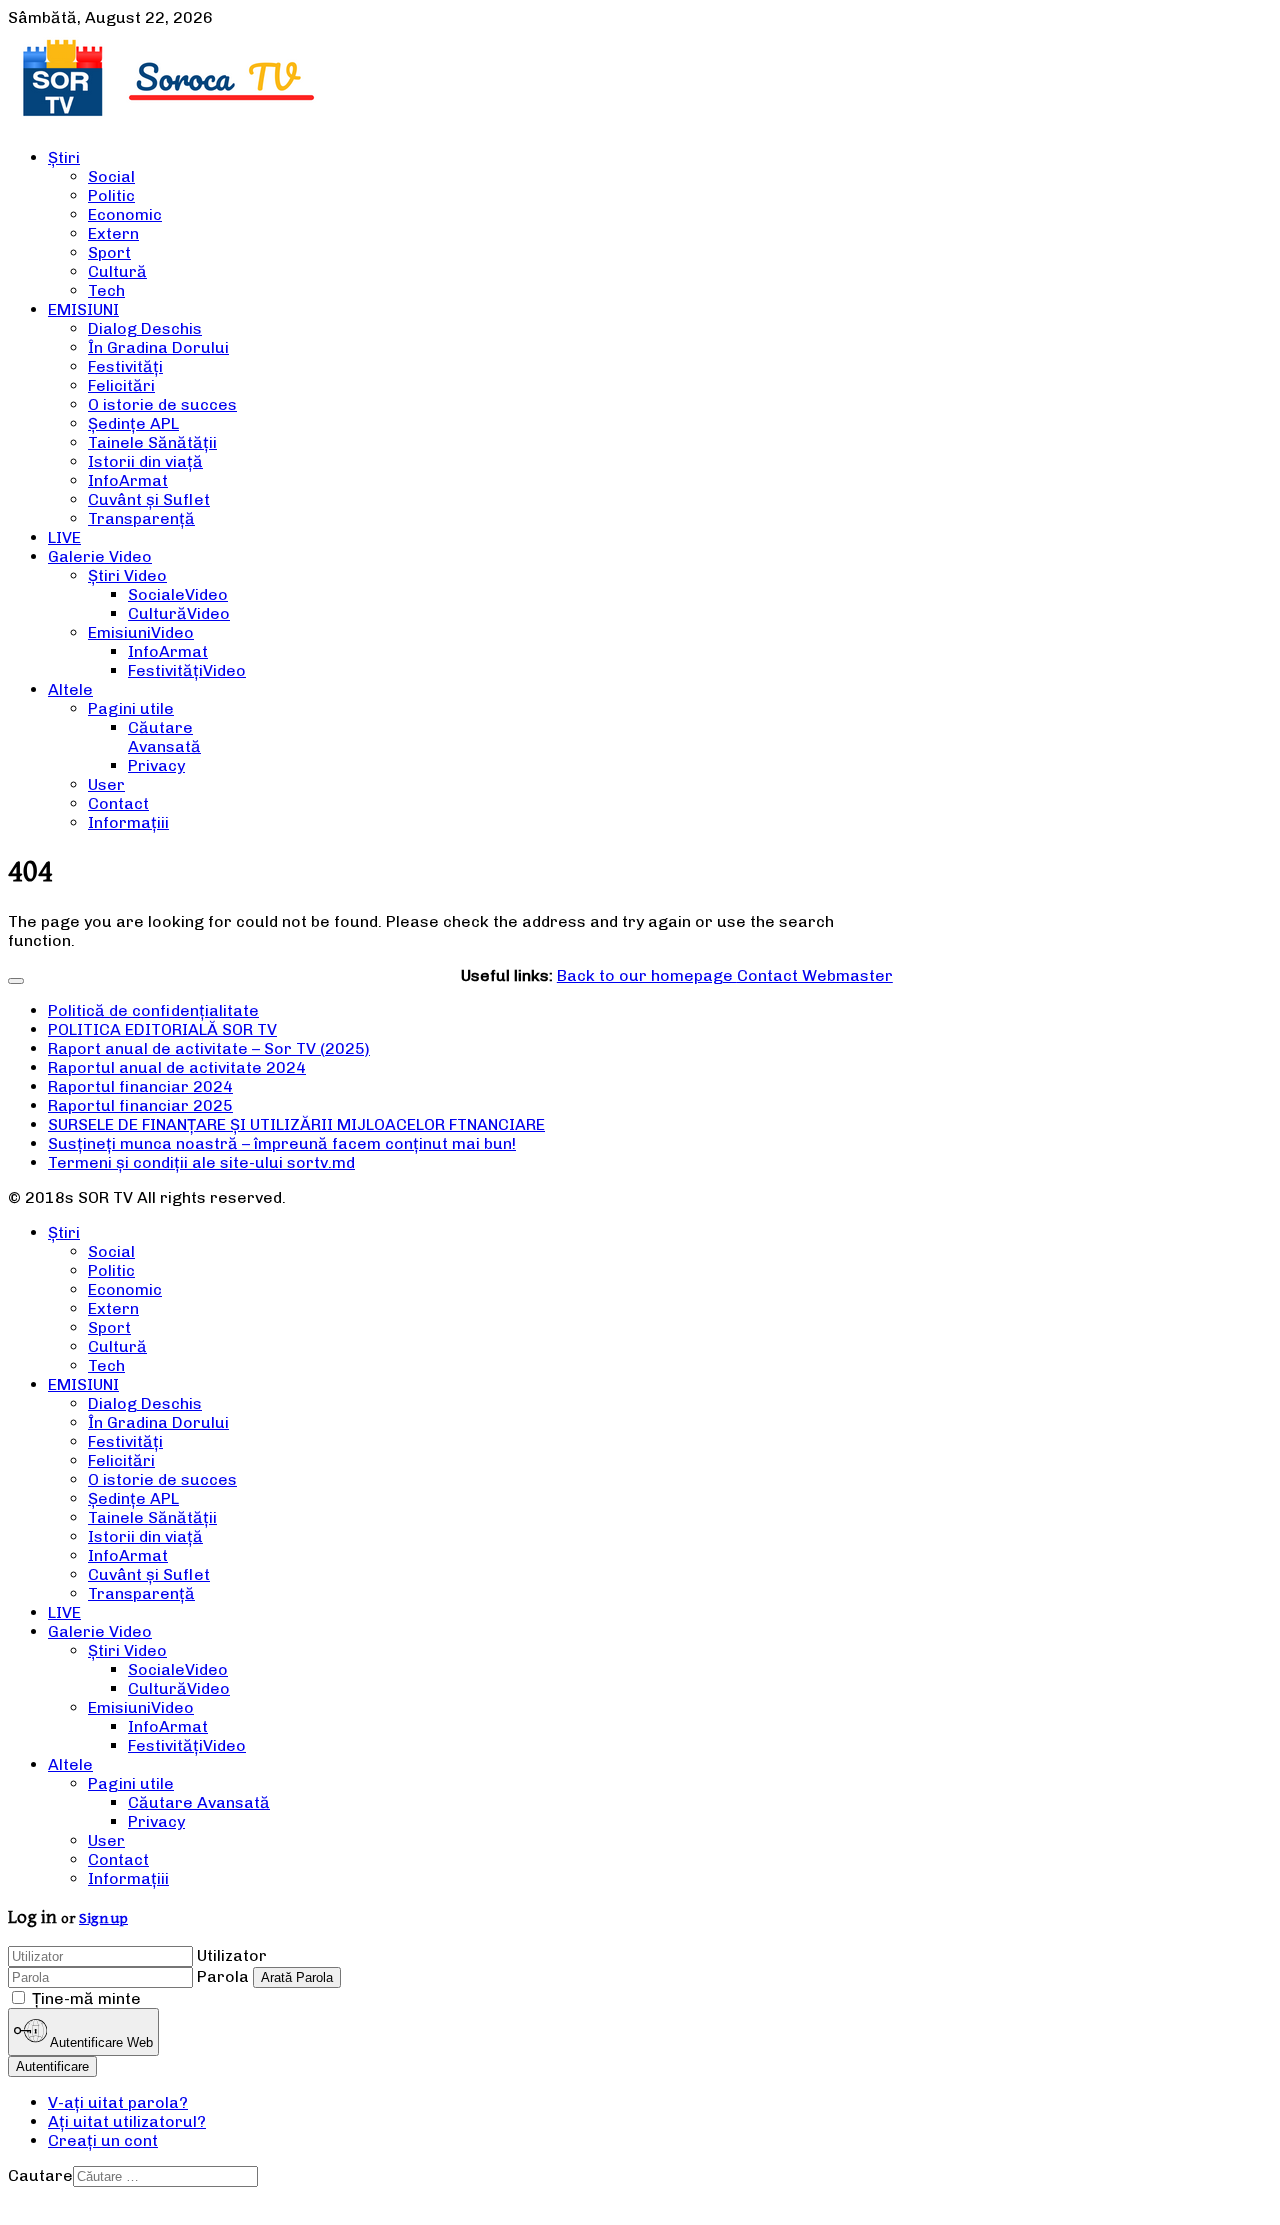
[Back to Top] (16, 981)
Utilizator (232, 1955)
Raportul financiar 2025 (140, 1105)
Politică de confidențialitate (153, 1010)
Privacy (156, 765)
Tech (106, 290)
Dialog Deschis (145, 328)
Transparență (141, 518)
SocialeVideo (178, 594)
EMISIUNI (83, 309)
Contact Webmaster (815, 975)
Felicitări (121, 385)
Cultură (117, 271)
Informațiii (128, 822)
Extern (113, 233)
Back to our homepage (647, 975)
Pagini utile (131, 708)
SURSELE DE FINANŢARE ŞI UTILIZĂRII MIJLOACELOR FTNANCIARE (296, 1124)
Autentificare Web (100, 2043)
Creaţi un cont (103, 2140)
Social (111, 176)
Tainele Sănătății (152, 442)
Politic (111, 195)
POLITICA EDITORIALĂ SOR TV (162, 1029)
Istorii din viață (145, 461)
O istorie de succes (162, 404)
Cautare (40, 2175)
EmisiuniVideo (141, 632)
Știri (64, 157)
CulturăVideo (179, 613)
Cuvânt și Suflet (149, 499)
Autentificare (52, 2066)
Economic (125, 214)
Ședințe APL (133, 423)
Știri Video (127, 575)
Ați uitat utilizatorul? (127, 2121)
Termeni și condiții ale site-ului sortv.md (201, 1162)
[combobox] (165, 2176)
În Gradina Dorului (158, 347)
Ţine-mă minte (86, 1998)
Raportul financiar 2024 (140, 1086)
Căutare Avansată (164, 737)
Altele (70, 689)
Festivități (125, 366)
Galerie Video (100, 556)
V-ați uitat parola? (118, 2102)
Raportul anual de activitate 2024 (177, 1067)
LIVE (64, 537)
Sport (109, 252)
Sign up (103, 1918)
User (106, 784)
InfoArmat (128, 480)
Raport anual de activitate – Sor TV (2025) (209, 1048)
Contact (118, 803)
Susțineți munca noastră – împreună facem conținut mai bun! (282, 1143)
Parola (223, 1976)
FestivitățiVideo (187, 670)
